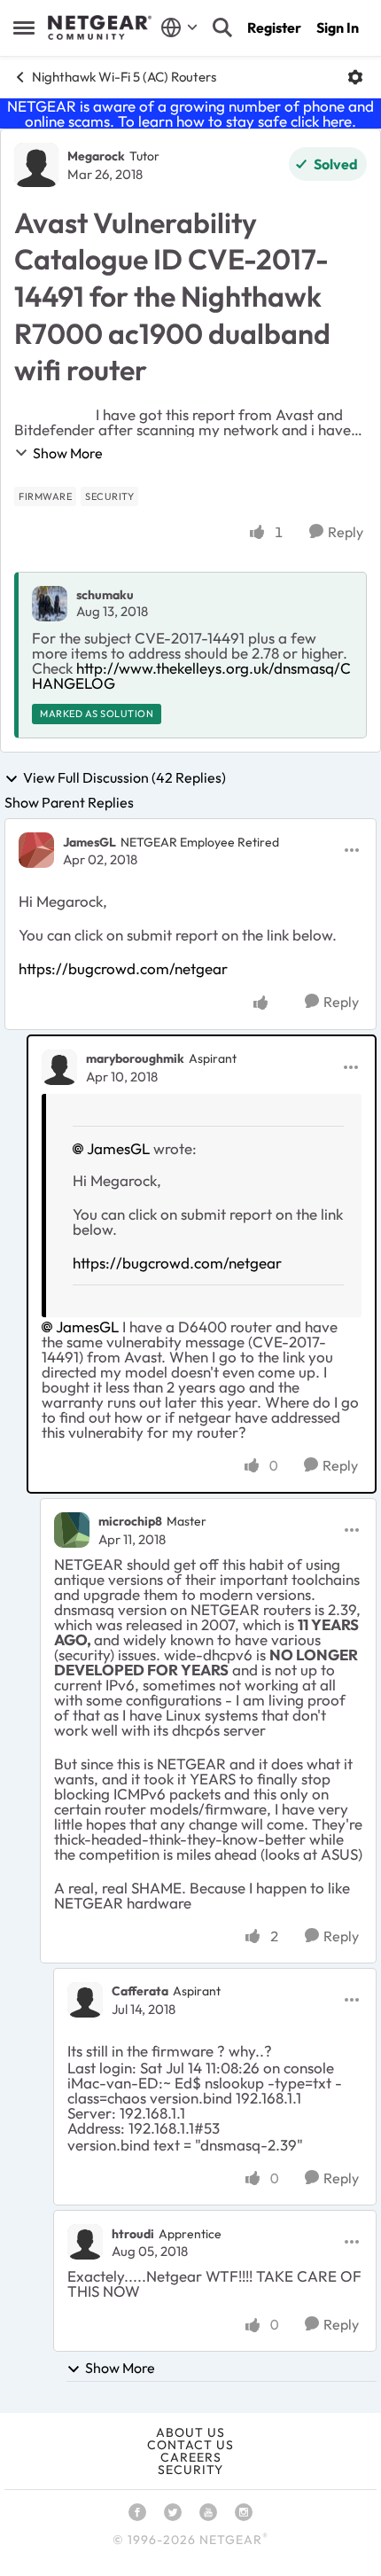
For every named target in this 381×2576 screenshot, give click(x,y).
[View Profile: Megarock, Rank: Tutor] (36, 165)
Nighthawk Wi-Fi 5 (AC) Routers (124, 77)
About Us (190, 2432)
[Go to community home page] (100, 27)
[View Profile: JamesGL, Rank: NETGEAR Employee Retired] (36, 850)
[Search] (222, 27)
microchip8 (130, 1521)
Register (274, 27)
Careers (191, 2457)
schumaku (105, 595)
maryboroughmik (135, 1058)
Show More (68, 453)
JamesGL (89, 842)
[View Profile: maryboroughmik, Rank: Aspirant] (59, 1067)
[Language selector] (179, 27)
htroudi (133, 2234)
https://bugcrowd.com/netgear (123, 968)
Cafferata (140, 1991)
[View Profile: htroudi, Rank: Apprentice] (85, 2242)
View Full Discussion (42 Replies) (124, 778)
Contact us (190, 2445)
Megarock (96, 156)
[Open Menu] (355, 77)
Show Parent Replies (69, 802)
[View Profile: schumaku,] (50, 604)
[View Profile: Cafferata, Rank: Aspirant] (85, 2000)
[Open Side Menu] (24, 27)
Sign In (338, 27)
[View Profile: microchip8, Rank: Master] (72, 1530)
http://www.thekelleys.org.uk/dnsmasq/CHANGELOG (191, 675)
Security (190, 2470)
